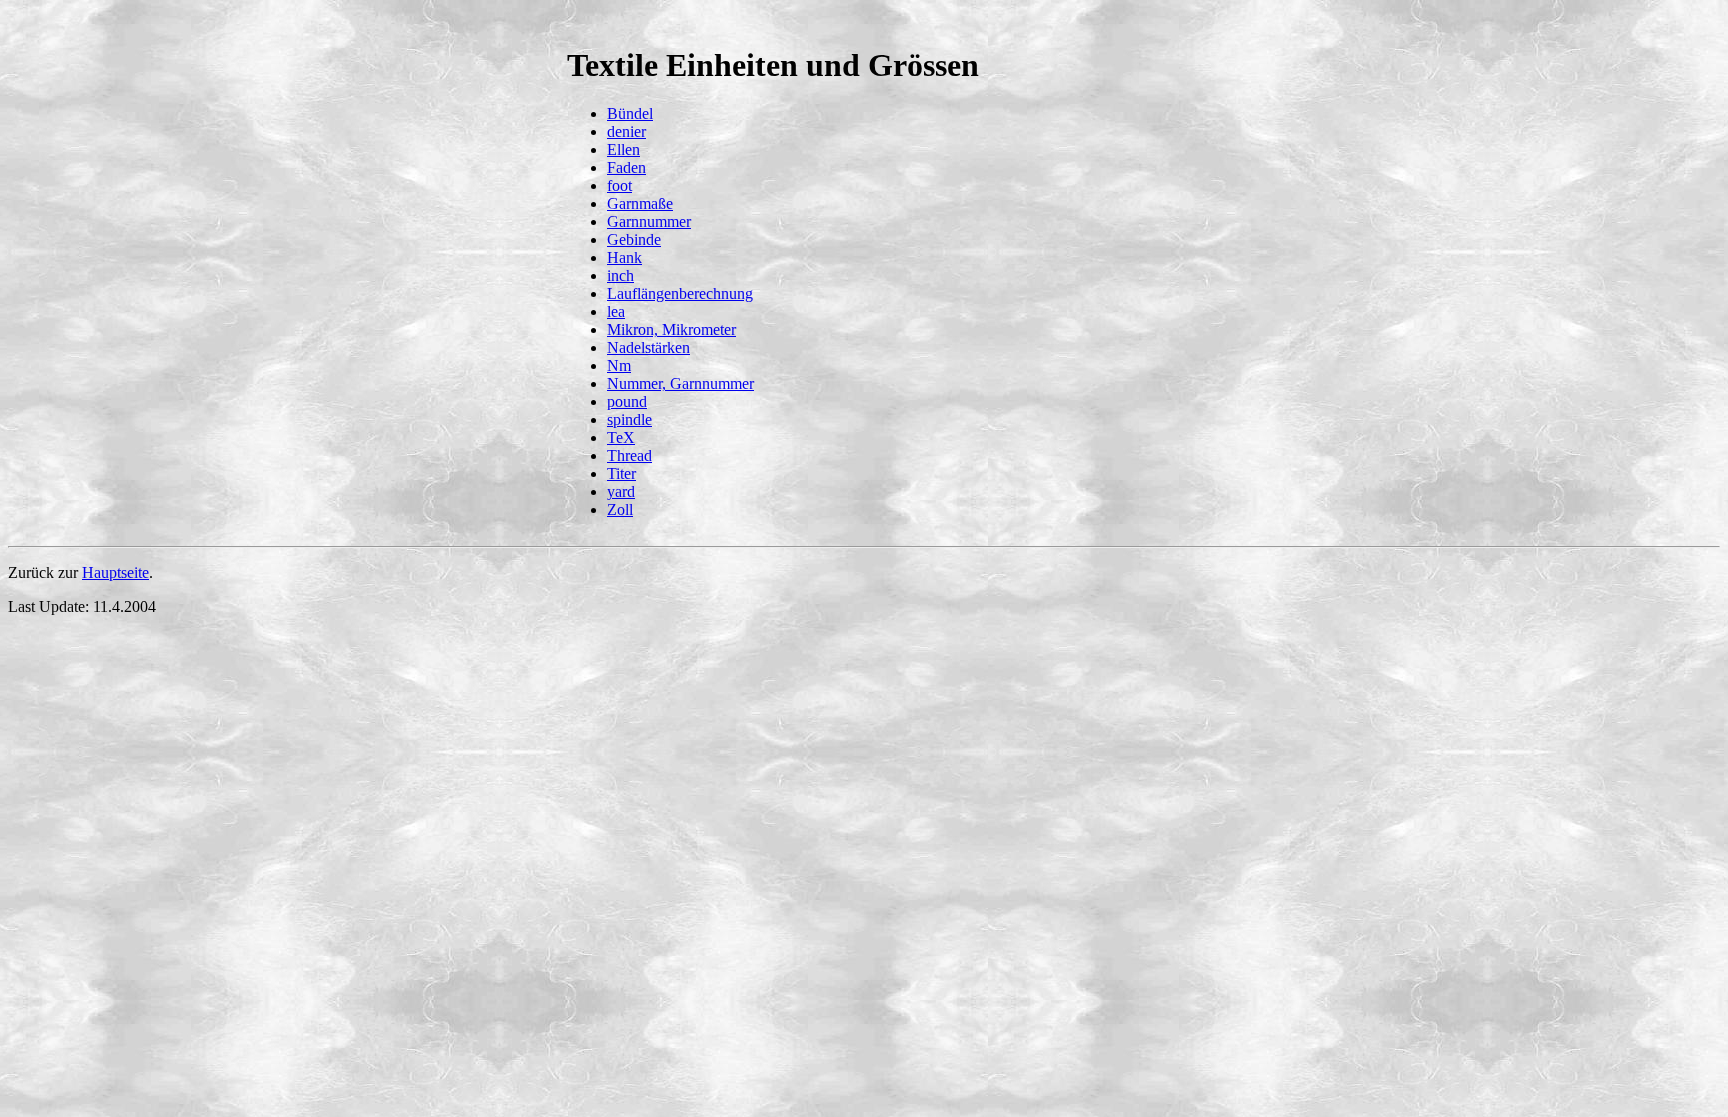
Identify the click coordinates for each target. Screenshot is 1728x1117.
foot (619, 185)
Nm (619, 365)
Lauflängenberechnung (680, 293)
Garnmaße (640, 203)
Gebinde (634, 239)
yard (621, 491)
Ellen (623, 149)
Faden (626, 167)
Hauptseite (115, 572)
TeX (621, 437)
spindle (629, 419)
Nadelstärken (648, 347)
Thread (629, 455)
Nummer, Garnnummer (680, 383)
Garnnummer (649, 221)
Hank (624, 257)
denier (626, 131)
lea (616, 311)
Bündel (630, 113)
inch (620, 275)
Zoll (620, 509)
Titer (621, 473)
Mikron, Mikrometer (671, 329)
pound (627, 401)
